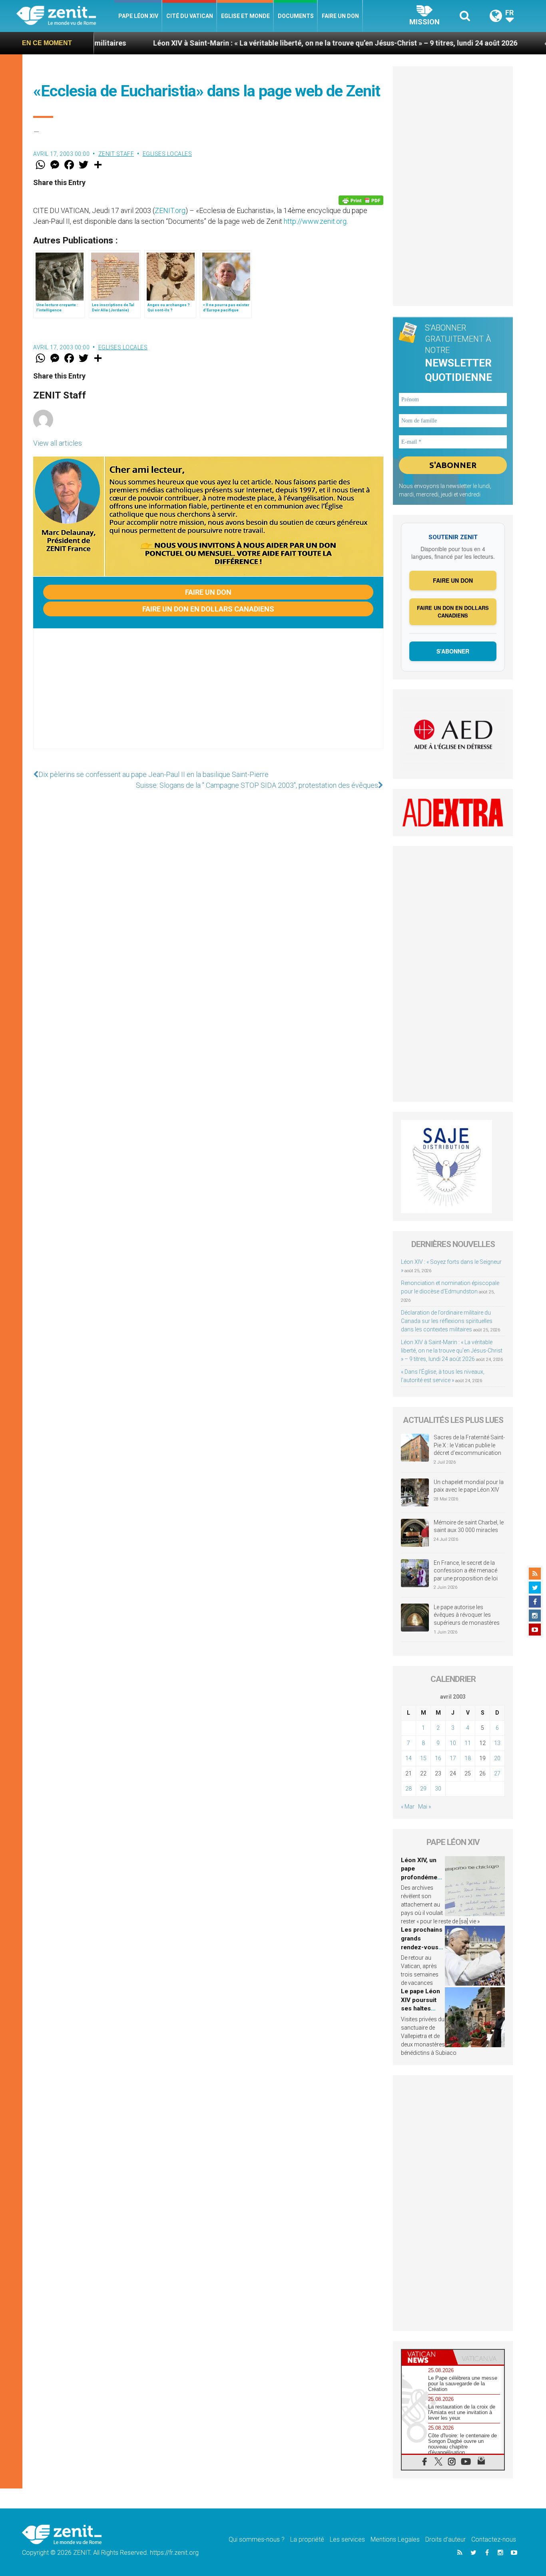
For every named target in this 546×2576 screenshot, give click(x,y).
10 (453, 1743)
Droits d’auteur (445, 2539)
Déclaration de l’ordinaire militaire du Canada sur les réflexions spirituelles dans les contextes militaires (447, 1321)
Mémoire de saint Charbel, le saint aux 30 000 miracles (469, 1526)
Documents (296, 16)
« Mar (408, 1807)
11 (468, 1743)
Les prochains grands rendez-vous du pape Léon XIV (422, 1947)
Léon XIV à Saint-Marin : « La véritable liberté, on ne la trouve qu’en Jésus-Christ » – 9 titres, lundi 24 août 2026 (251, 43)
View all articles (58, 443)
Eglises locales (167, 154)
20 (497, 1758)
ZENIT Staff (116, 154)
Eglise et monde (245, 16)
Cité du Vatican (190, 16)
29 (423, 1789)
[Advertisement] (208, 697)
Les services (347, 2539)
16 (438, 1758)
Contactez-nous (494, 2539)
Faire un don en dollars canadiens (208, 609)
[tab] (427, 2357)
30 (438, 1789)
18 (468, 1758)
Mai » (424, 1807)
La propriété (307, 2539)
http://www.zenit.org (315, 221)
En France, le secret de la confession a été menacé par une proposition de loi (466, 1571)
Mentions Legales (395, 2539)
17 (453, 1758)
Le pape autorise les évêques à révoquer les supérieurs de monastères (467, 1615)
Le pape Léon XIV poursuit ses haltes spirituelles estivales (420, 2008)
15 (423, 1758)
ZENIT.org (170, 210)
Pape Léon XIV (138, 16)
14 (409, 1758)
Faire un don (340, 16)
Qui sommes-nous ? (257, 2539)
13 (497, 1743)
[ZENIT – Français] (65, 16)
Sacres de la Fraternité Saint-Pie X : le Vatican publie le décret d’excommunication (469, 1445)
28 (409, 1789)
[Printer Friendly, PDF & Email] (361, 200)
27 (497, 1773)
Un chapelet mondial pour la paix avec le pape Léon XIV (469, 1486)
